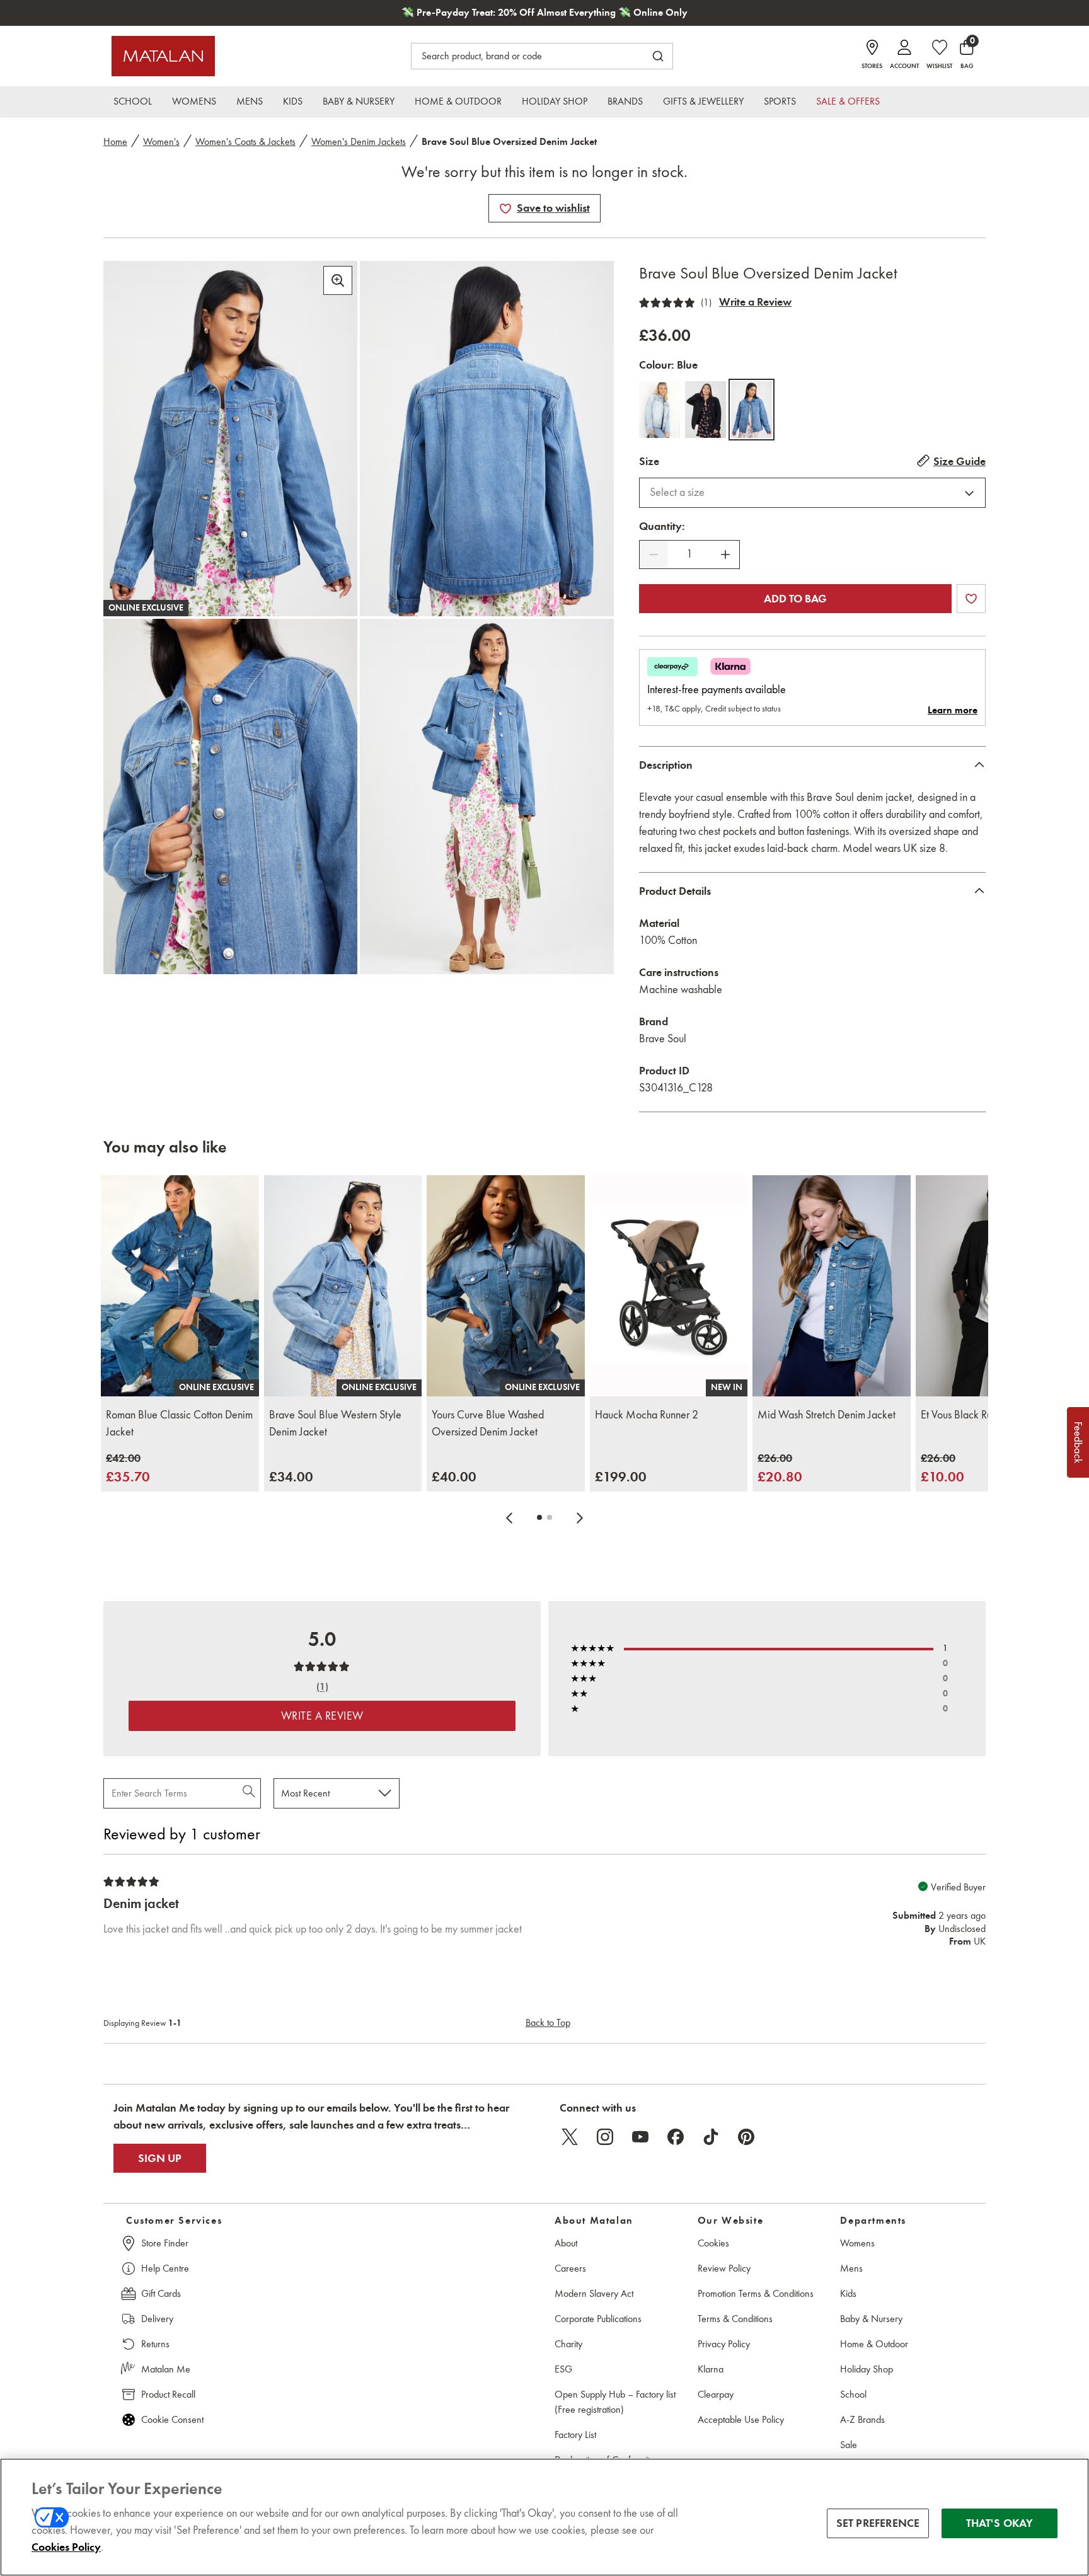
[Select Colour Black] (706, 410)
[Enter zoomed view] (338, 280)
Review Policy (724, 2268)
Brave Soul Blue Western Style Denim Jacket (335, 1423)
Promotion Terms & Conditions (756, 2293)
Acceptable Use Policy (741, 2419)
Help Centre (165, 2268)
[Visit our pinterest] (746, 2137)
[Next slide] (580, 1517)
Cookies (713, 2243)
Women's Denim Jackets (359, 141)
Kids (848, 2293)
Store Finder (165, 2243)
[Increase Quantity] (725, 555)
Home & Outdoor (874, 2344)
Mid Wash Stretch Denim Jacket (827, 1415)
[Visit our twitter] (570, 2137)
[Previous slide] (509, 1517)
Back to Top (548, 2022)
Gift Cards (161, 2293)
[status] (689, 554)
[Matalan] (163, 56)
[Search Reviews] (250, 1793)
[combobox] (812, 493)
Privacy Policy (724, 2344)
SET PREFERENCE (878, 2523)
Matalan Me (166, 2369)
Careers (570, 2268)
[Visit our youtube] (640, 2137)
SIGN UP (160, 2158)
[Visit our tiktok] (711, 2137)
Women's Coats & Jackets (245, 141)
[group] (128, 1469)
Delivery (157, 2319)
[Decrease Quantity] (654, 555)
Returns (155, 2344)
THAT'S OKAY (1000, 2523)
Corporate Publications (598, 2319)
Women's (161, 141)
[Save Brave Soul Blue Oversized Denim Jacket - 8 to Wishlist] (505, 209)
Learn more (953, 710)
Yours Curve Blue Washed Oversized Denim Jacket (488, 1423)
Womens (857, 2243)
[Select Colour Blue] (752, 410)
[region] (544, 2517)
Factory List (575, 2435)
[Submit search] (658, 56)
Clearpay (716, 2394)
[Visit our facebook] (676, 2137)
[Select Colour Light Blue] (660, 410)
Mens (851, 2268)
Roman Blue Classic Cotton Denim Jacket (179, 1423)
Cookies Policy (66, 2547)
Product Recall (168, 2394)
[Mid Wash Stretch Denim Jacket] (832, 1286)
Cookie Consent (172, 2419)
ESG (563, 2369)
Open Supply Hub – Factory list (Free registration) (615, 2402)
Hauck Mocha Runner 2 (647, 1415)
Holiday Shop (867, 2369)
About (566, 2243)
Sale (849, 2445)
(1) (706, 302)
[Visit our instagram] (605, 2137)
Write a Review (755, 302)
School (853, 2394)
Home (115, 141)
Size (649, 461)
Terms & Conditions (735, 2319)
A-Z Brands (862, 2419)
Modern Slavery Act (594, 2293)
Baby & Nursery (871, 2319)
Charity (568, 2344)
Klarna (711, 2369)
